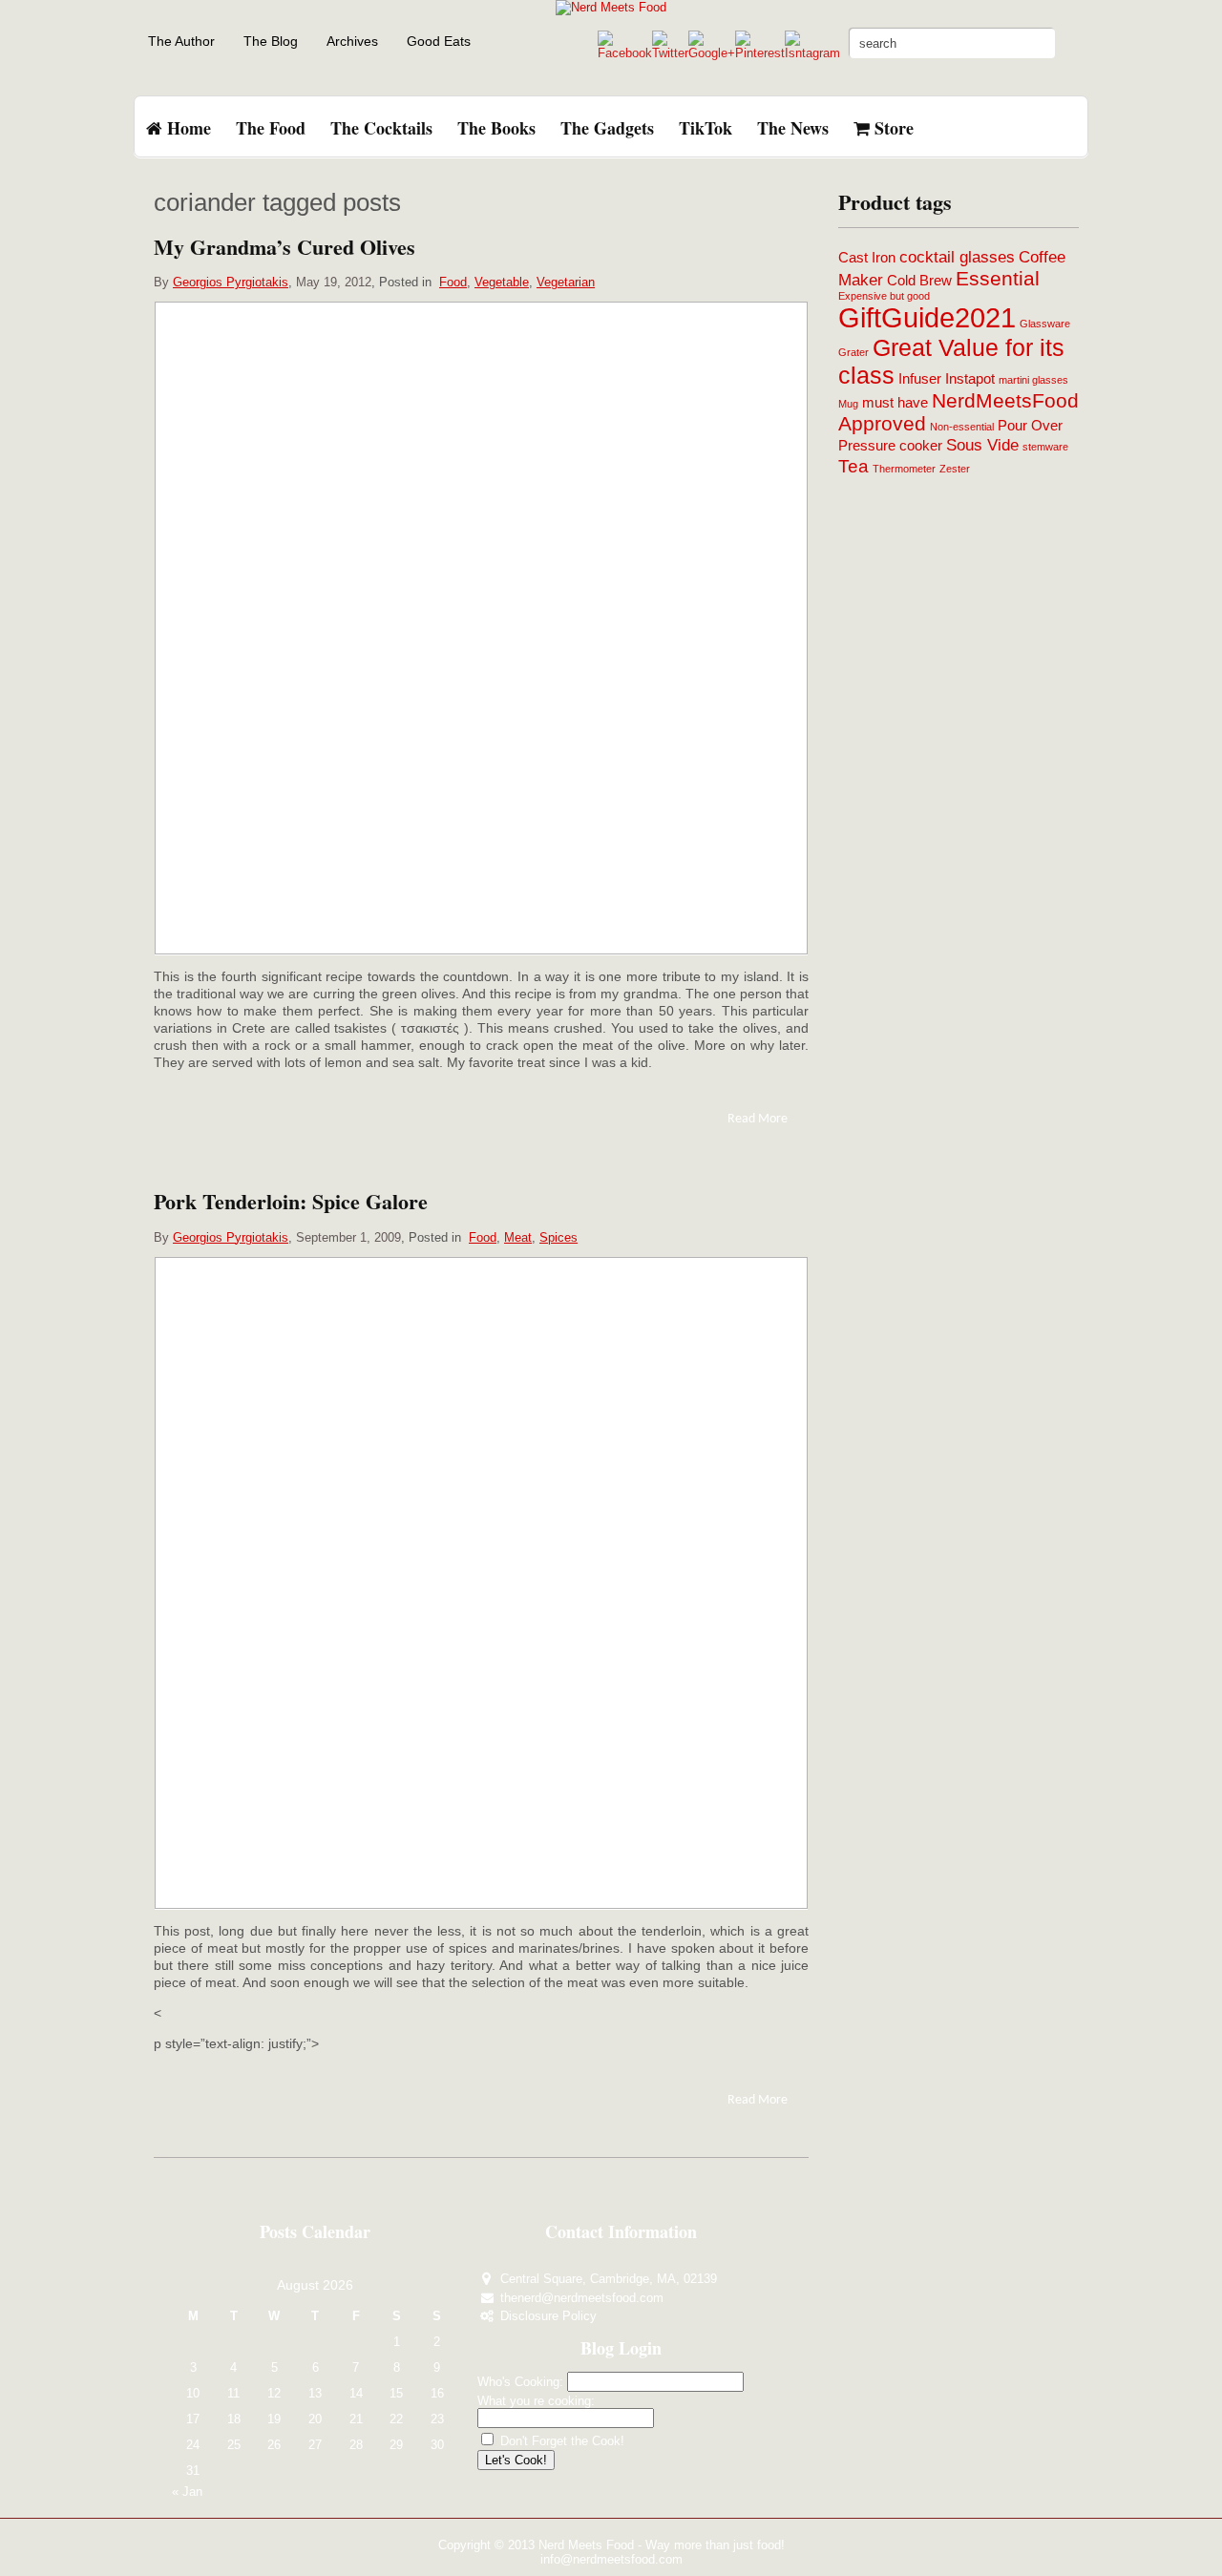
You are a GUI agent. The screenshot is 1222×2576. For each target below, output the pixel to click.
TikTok (706, 128)
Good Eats (439, 41)
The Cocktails (381, 128)
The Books (496, 128)
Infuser (920, 379)
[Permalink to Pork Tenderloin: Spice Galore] (481, 1583)
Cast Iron (867, 258)
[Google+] (712, 53)
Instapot (970, 379)
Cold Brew (919, 281)
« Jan (187, 2492)
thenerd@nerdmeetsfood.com (582, 2298)
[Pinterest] (760, 53)
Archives (352, 41)
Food (453, 282)
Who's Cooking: (520, 2382)
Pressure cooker (890, 446)
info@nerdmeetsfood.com (611, 2559)
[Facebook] (625, 53)
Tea (853, 466)
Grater (853, 352)
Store (892, 128)
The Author (181, 41)
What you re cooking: (536, 2401)
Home (187, 128)
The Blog (271, 41)
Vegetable (502, 282)
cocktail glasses (957, 257)
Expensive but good (884, 296)
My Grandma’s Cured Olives (284, 247)
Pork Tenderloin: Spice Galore (291, 1201)
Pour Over (1030, 426)
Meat (518, 1237)
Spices (558, 1237)
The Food (271, 128)
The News (793, 128)
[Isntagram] (812, 53)
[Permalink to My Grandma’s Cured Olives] (481, 628)
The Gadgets (607, 128)
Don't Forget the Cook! (560, 2441)
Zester (955, 469)
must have (895, 403)
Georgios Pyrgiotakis (231, 282)
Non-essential (962, 427)
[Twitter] (670, 53)
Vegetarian (566, 282)
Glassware (1045, 324)
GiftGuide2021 (927, 317)
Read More (758, 1119)
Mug (848, 404)
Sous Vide (982, 445)
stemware (1045, 447)
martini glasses (1033, 380)
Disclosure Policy (548, 2316)
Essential (998, 278)
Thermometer (904, 469)
